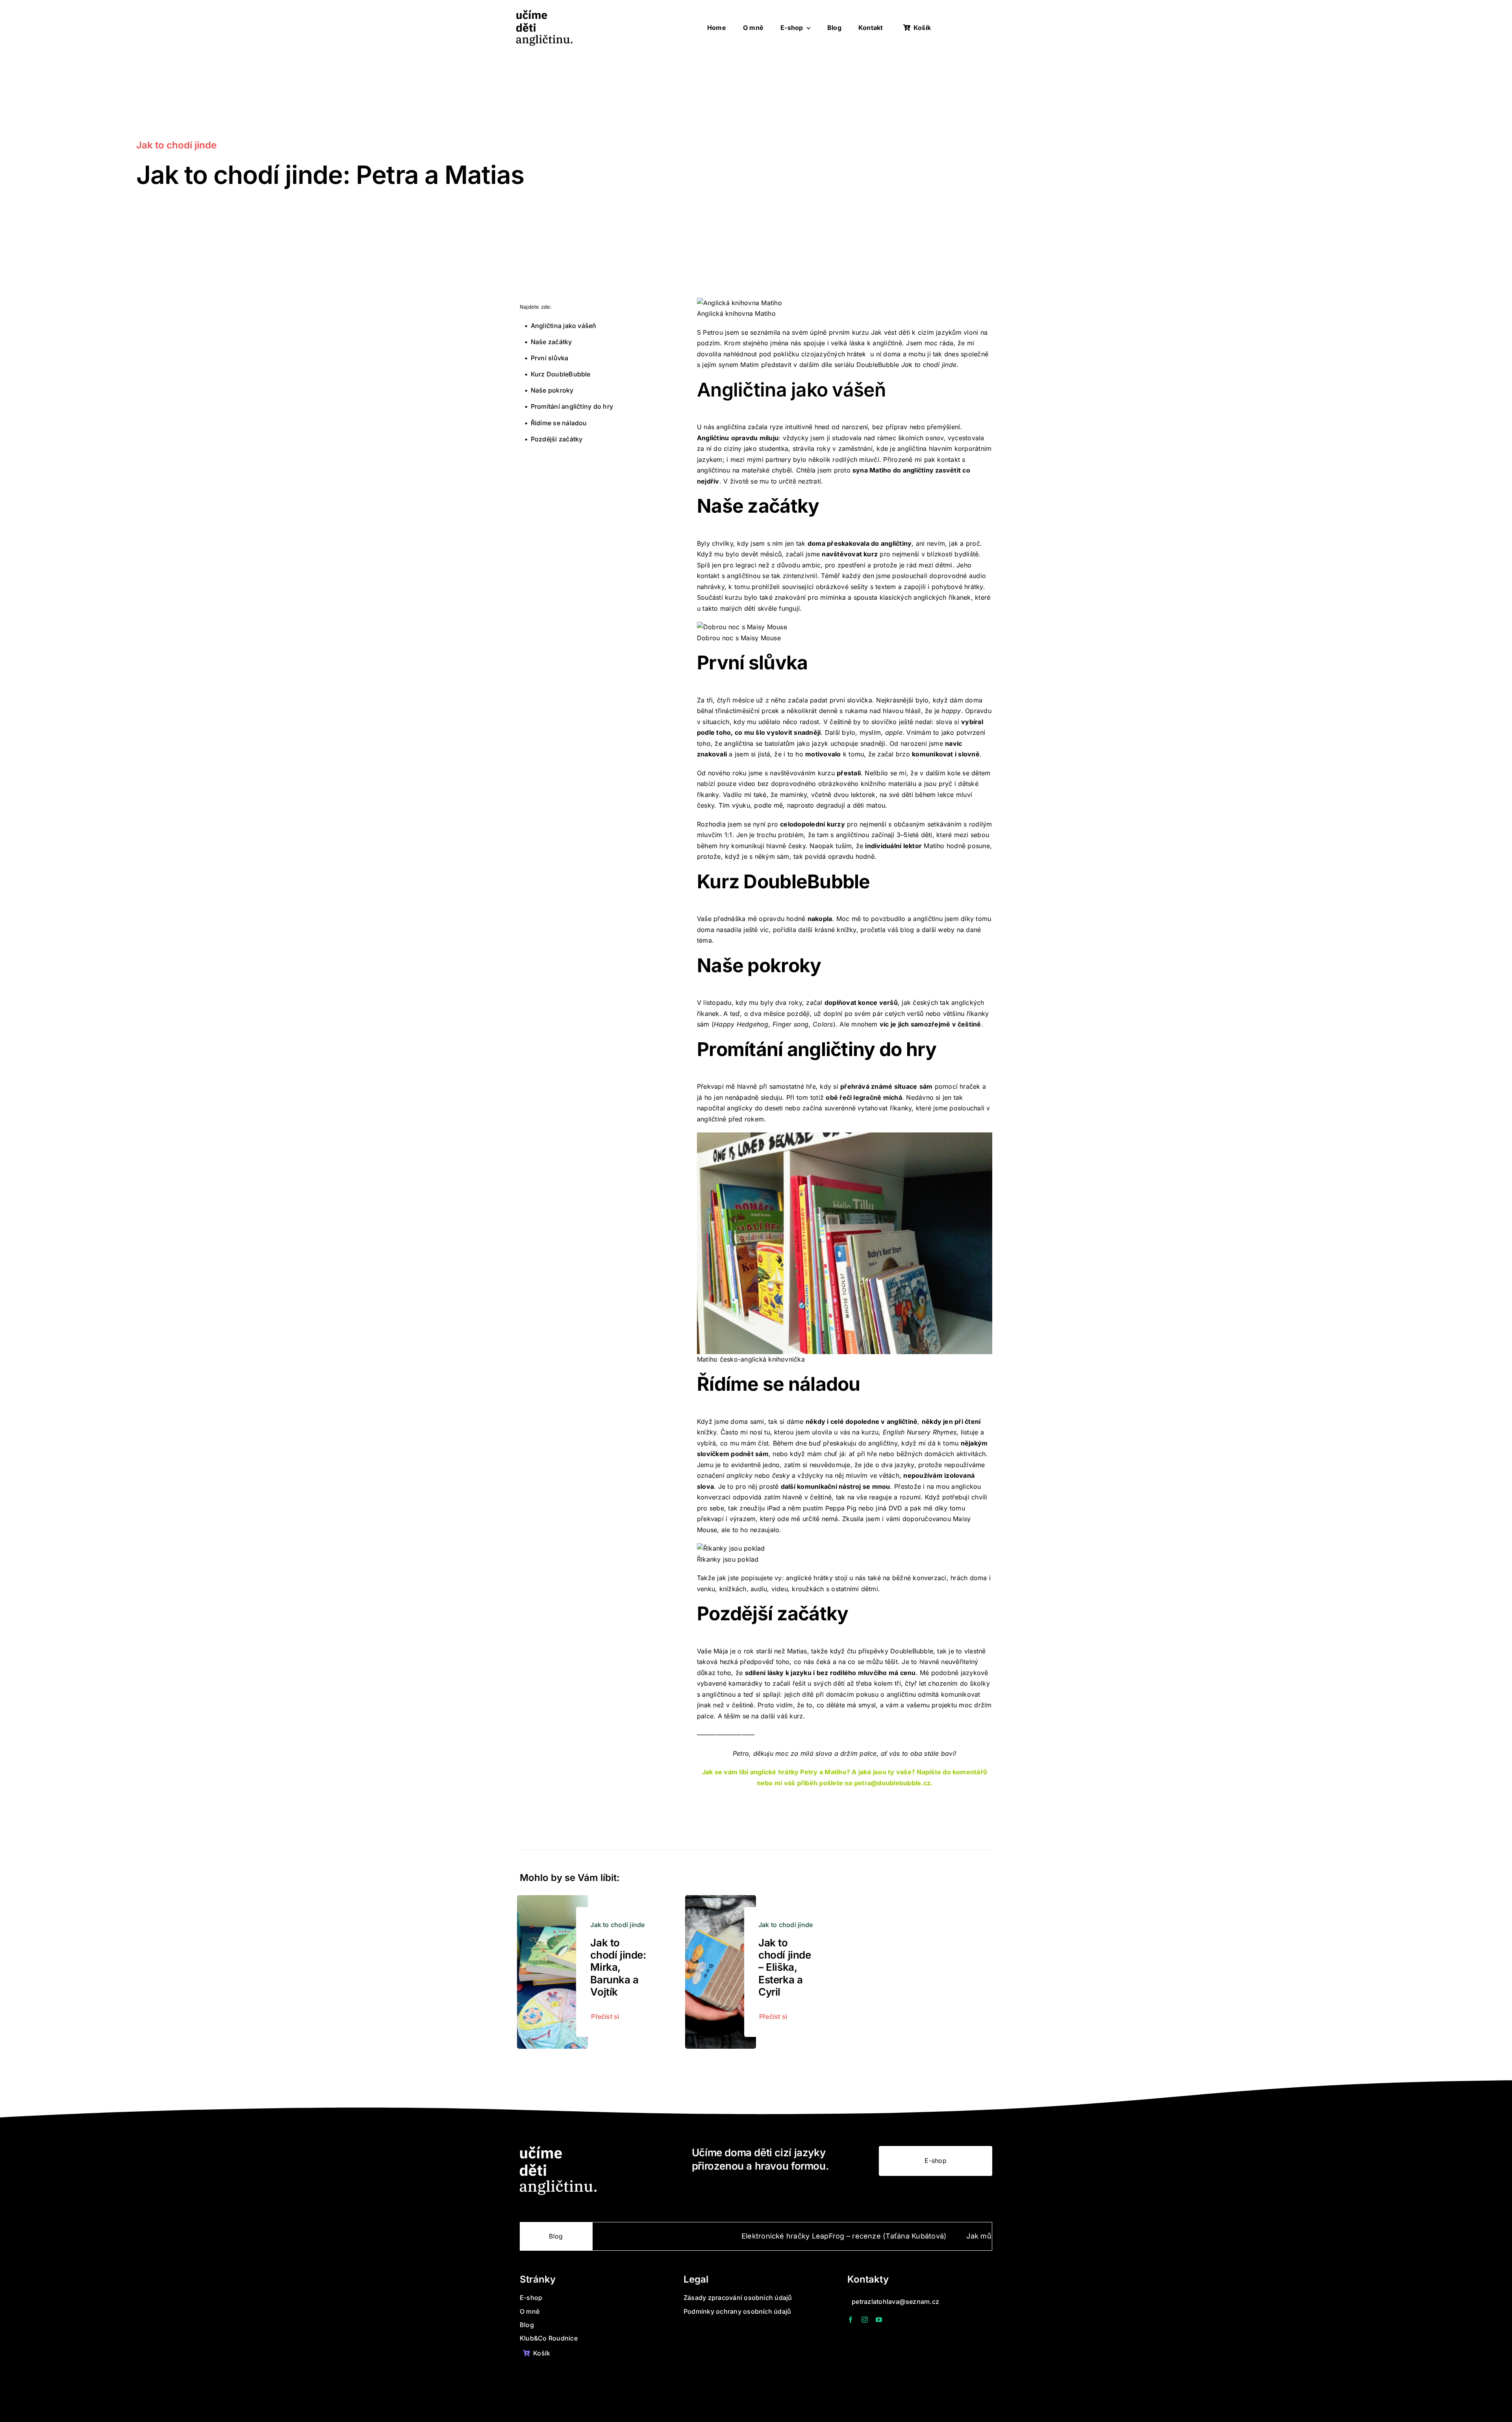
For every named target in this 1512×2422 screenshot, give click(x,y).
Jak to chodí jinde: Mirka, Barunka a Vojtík (618, 1967)
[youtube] (879, 2320)
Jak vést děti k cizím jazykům (916, 332)
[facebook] (850, 2320)
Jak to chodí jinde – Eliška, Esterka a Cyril (785, 1967)
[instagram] (865, 2320)
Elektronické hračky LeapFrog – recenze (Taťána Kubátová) (711, 2236)
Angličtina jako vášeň (564, 326)
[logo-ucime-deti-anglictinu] (544, 13)
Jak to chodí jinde (176, 145)
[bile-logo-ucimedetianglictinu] (558, 2149)
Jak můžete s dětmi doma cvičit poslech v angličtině (924, 2236)
